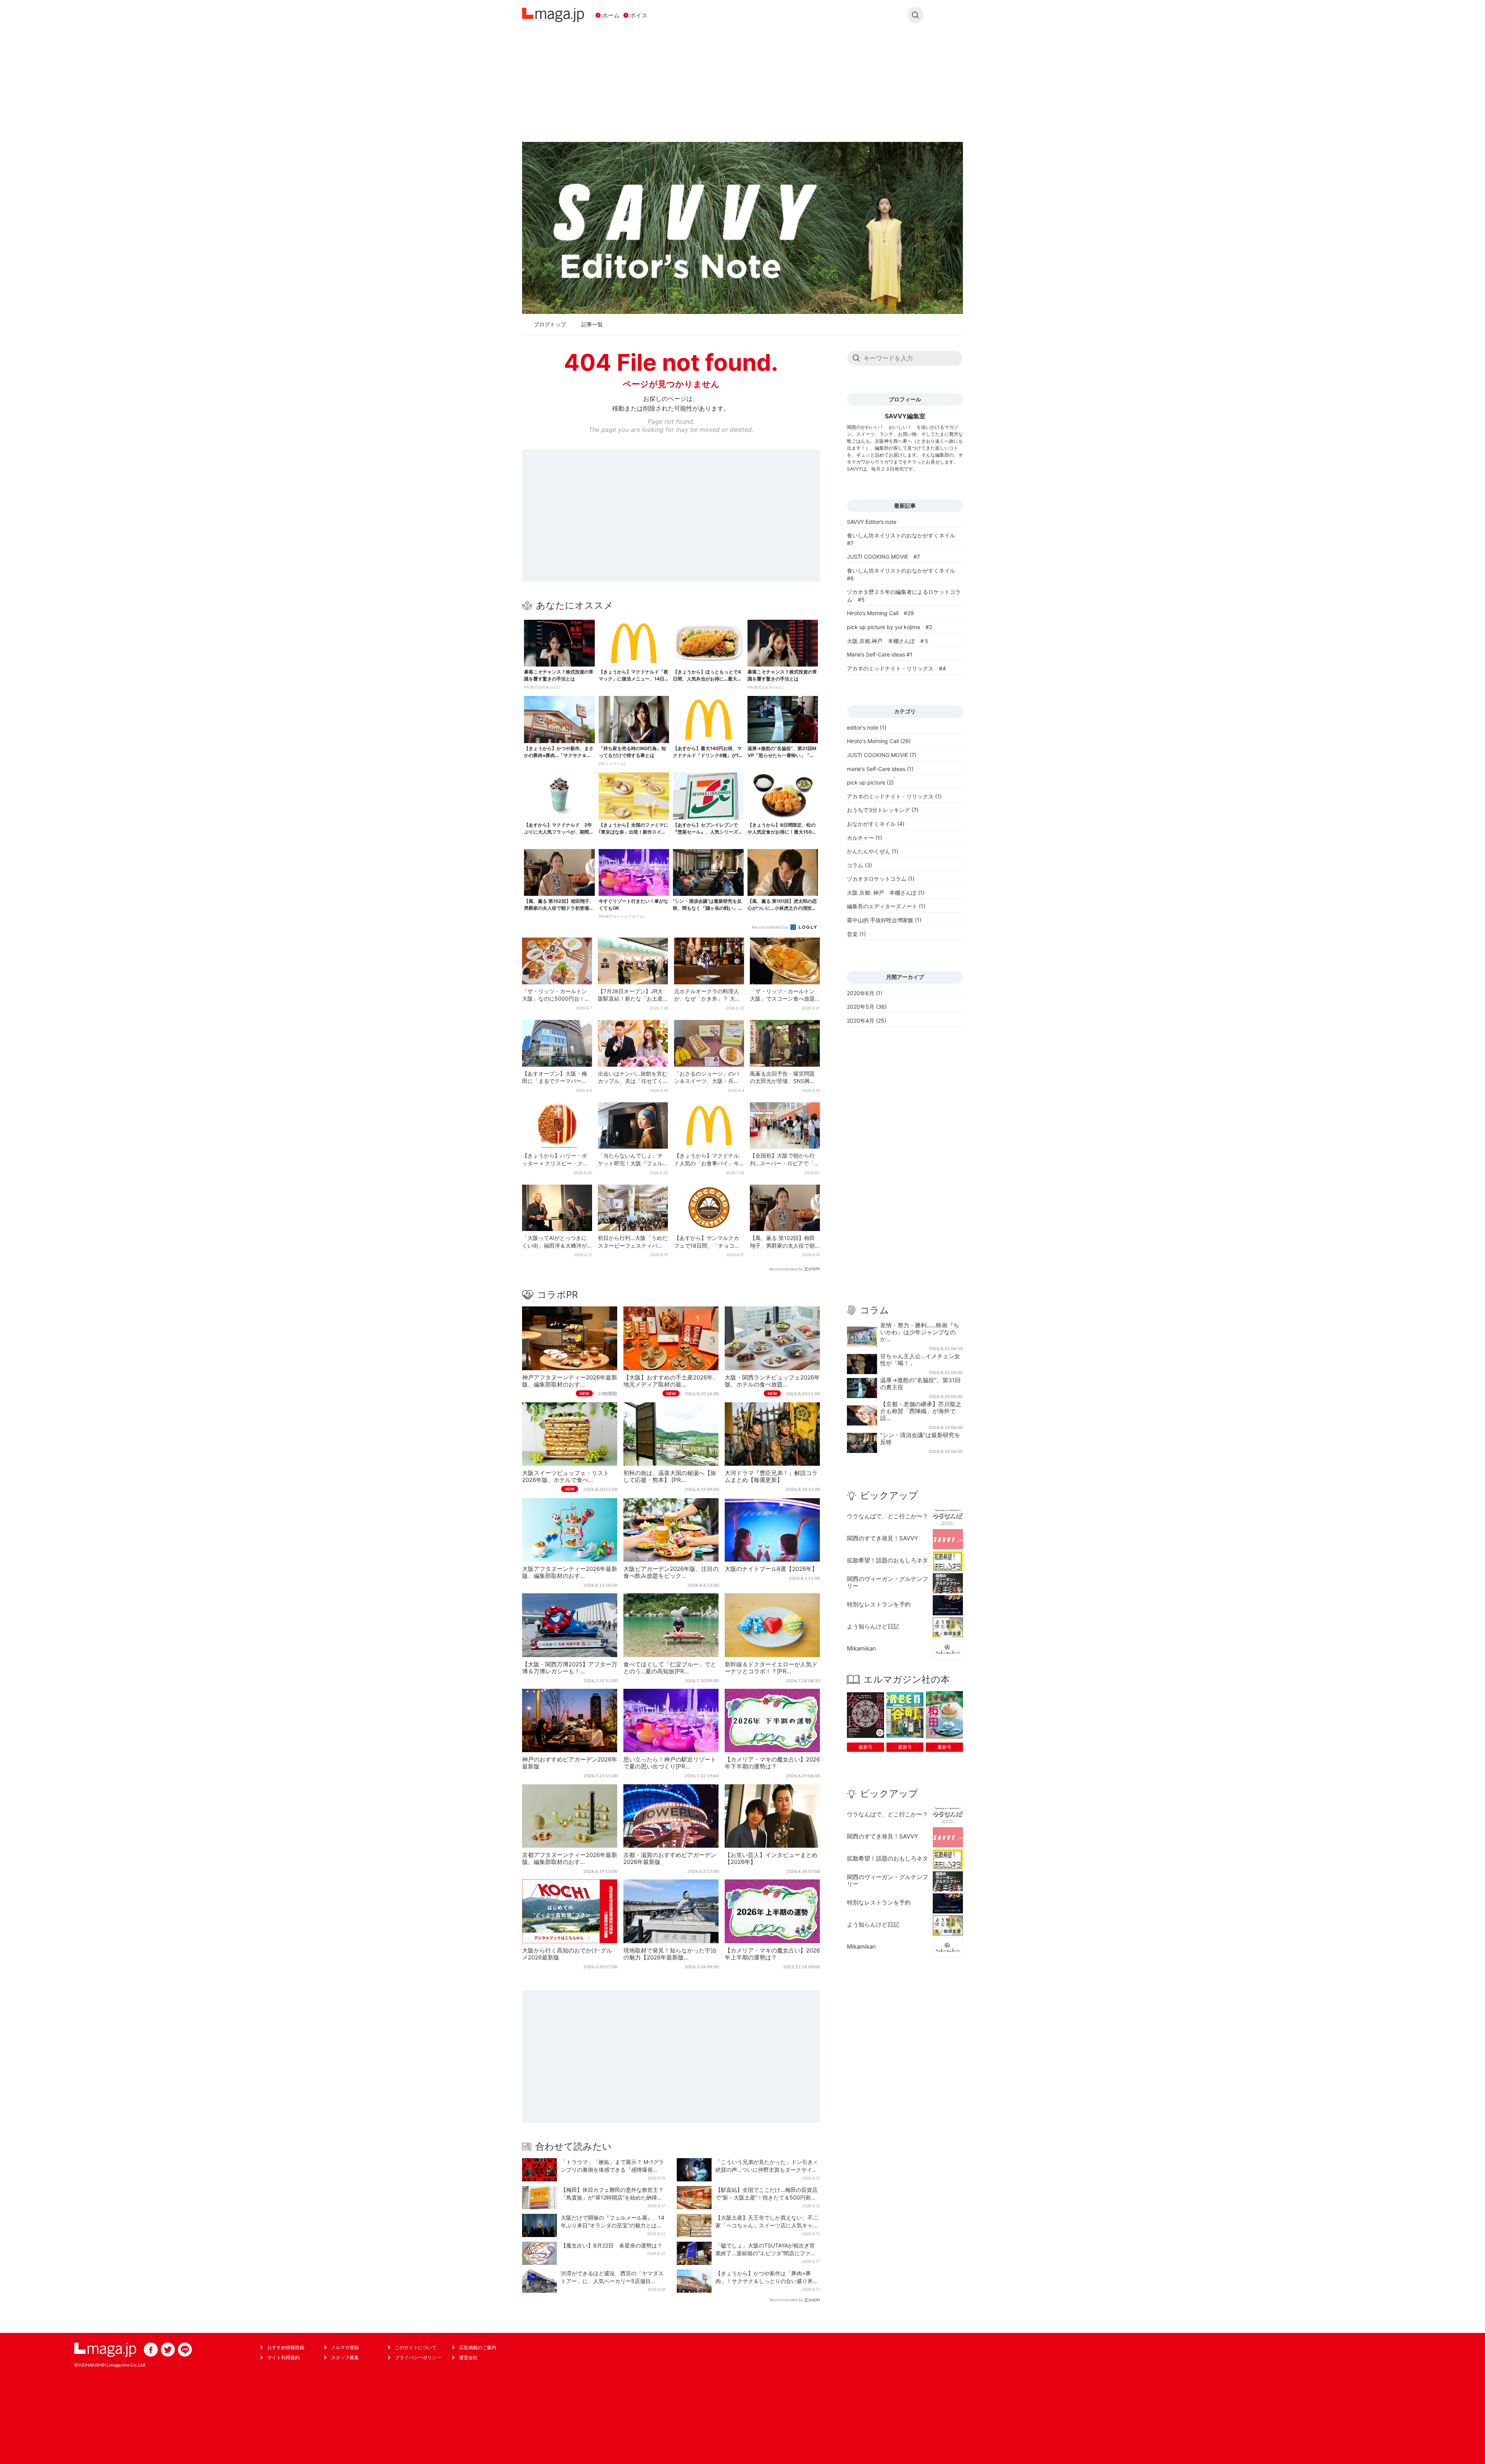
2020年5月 (861, 1007)
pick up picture (866, 782)
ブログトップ (550, 324)
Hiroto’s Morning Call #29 (880, 613)
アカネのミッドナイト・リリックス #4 (896, 668)
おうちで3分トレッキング (878, 810)
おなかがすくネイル (871, 824)
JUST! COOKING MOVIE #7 (883, 557)
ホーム (611, 15)
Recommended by (771, 927)
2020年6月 (861, 993)
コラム (855, 865)
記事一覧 (592, 324)
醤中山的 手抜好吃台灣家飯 (880, 920)
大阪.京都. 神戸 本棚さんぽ (882, 893)
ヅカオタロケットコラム (877, 879)
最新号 (865, 1747)
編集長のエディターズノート (882, 906)
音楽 (852, 934)
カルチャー (860, 838)
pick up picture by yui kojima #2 (889, 627)
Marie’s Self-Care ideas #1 (880, 654)
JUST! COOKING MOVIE (877, 755)
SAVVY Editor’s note (872, 522)
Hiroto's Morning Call (873, 741)
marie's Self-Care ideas (876, 769)
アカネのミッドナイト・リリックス (890, 796)
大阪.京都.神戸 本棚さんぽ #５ (888, 641)
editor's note (863, 727)
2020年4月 (861, 1021)
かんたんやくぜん (869, 851)
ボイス (639, 15)
